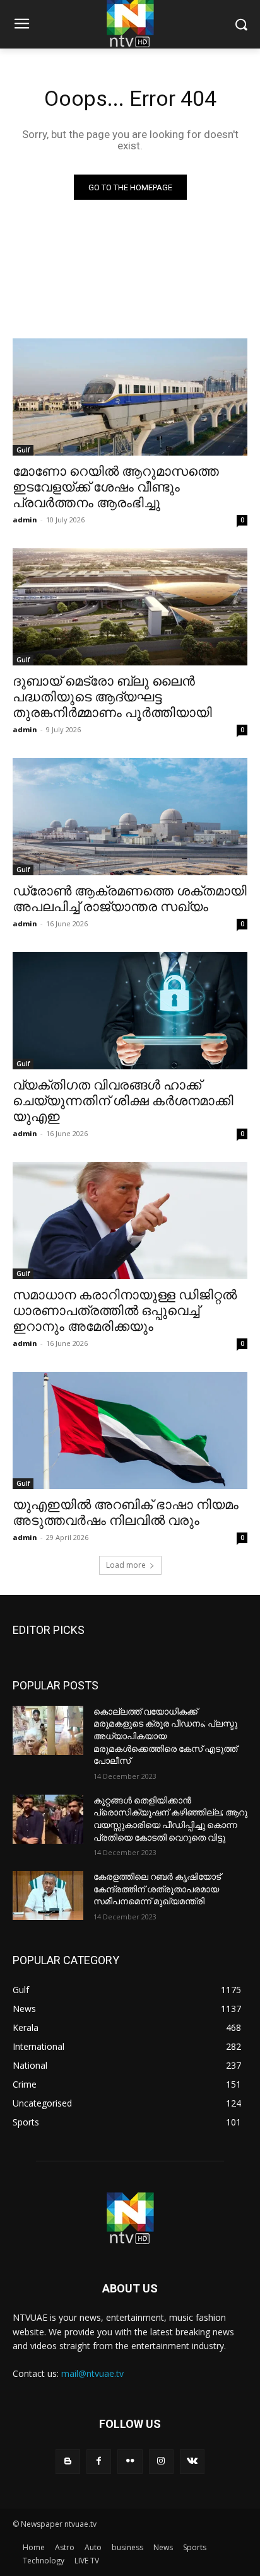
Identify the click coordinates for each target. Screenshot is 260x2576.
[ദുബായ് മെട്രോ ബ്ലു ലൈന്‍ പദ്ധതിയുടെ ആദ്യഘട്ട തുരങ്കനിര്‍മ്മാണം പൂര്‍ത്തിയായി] (130, 607)
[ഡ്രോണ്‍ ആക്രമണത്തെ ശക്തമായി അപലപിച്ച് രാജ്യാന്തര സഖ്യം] (130, 817)
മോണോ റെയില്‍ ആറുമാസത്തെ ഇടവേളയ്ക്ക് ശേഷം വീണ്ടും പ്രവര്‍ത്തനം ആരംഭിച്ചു (116, 487)
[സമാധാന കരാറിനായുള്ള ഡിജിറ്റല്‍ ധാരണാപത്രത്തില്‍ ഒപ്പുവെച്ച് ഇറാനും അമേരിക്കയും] (130, 1221)
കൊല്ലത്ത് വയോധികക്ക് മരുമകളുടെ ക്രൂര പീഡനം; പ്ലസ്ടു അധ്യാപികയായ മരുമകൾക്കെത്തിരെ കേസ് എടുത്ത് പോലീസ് (165, 1736)
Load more (126, 1565)
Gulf (23, 450)
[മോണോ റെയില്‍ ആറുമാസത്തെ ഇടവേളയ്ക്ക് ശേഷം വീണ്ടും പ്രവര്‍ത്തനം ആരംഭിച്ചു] (130, 397)
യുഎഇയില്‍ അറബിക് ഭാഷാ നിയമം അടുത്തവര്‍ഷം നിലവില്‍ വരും (126, 1513)
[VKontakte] (192, 2462)
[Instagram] (161, 2462)
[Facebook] (99, 2462)
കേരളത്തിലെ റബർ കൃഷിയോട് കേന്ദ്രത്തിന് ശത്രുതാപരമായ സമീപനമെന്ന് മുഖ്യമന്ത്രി (157, 1889)
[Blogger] (68, 2462)
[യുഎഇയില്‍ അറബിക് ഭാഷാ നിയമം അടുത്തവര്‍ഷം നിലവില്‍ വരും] (130, 1430)
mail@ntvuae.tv (92, 2373)
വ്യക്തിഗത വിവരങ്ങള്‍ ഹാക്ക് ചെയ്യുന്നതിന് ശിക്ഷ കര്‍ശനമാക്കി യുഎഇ (123, 1101)
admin (25, 520)
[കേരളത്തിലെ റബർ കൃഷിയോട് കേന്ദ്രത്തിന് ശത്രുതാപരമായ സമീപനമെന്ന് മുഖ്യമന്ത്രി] (48, 1895)
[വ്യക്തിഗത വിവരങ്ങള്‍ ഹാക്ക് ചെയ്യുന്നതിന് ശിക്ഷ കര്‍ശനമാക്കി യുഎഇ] (130, 1011)
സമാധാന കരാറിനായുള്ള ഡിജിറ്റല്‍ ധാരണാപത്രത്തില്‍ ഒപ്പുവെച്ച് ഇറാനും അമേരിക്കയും (125, 1311)
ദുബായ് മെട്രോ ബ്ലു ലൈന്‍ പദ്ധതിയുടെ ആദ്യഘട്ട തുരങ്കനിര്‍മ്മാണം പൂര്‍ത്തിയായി (112, 697)
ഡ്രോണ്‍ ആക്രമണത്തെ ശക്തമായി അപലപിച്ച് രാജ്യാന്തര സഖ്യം (130, 899)
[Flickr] (130, 2462)
